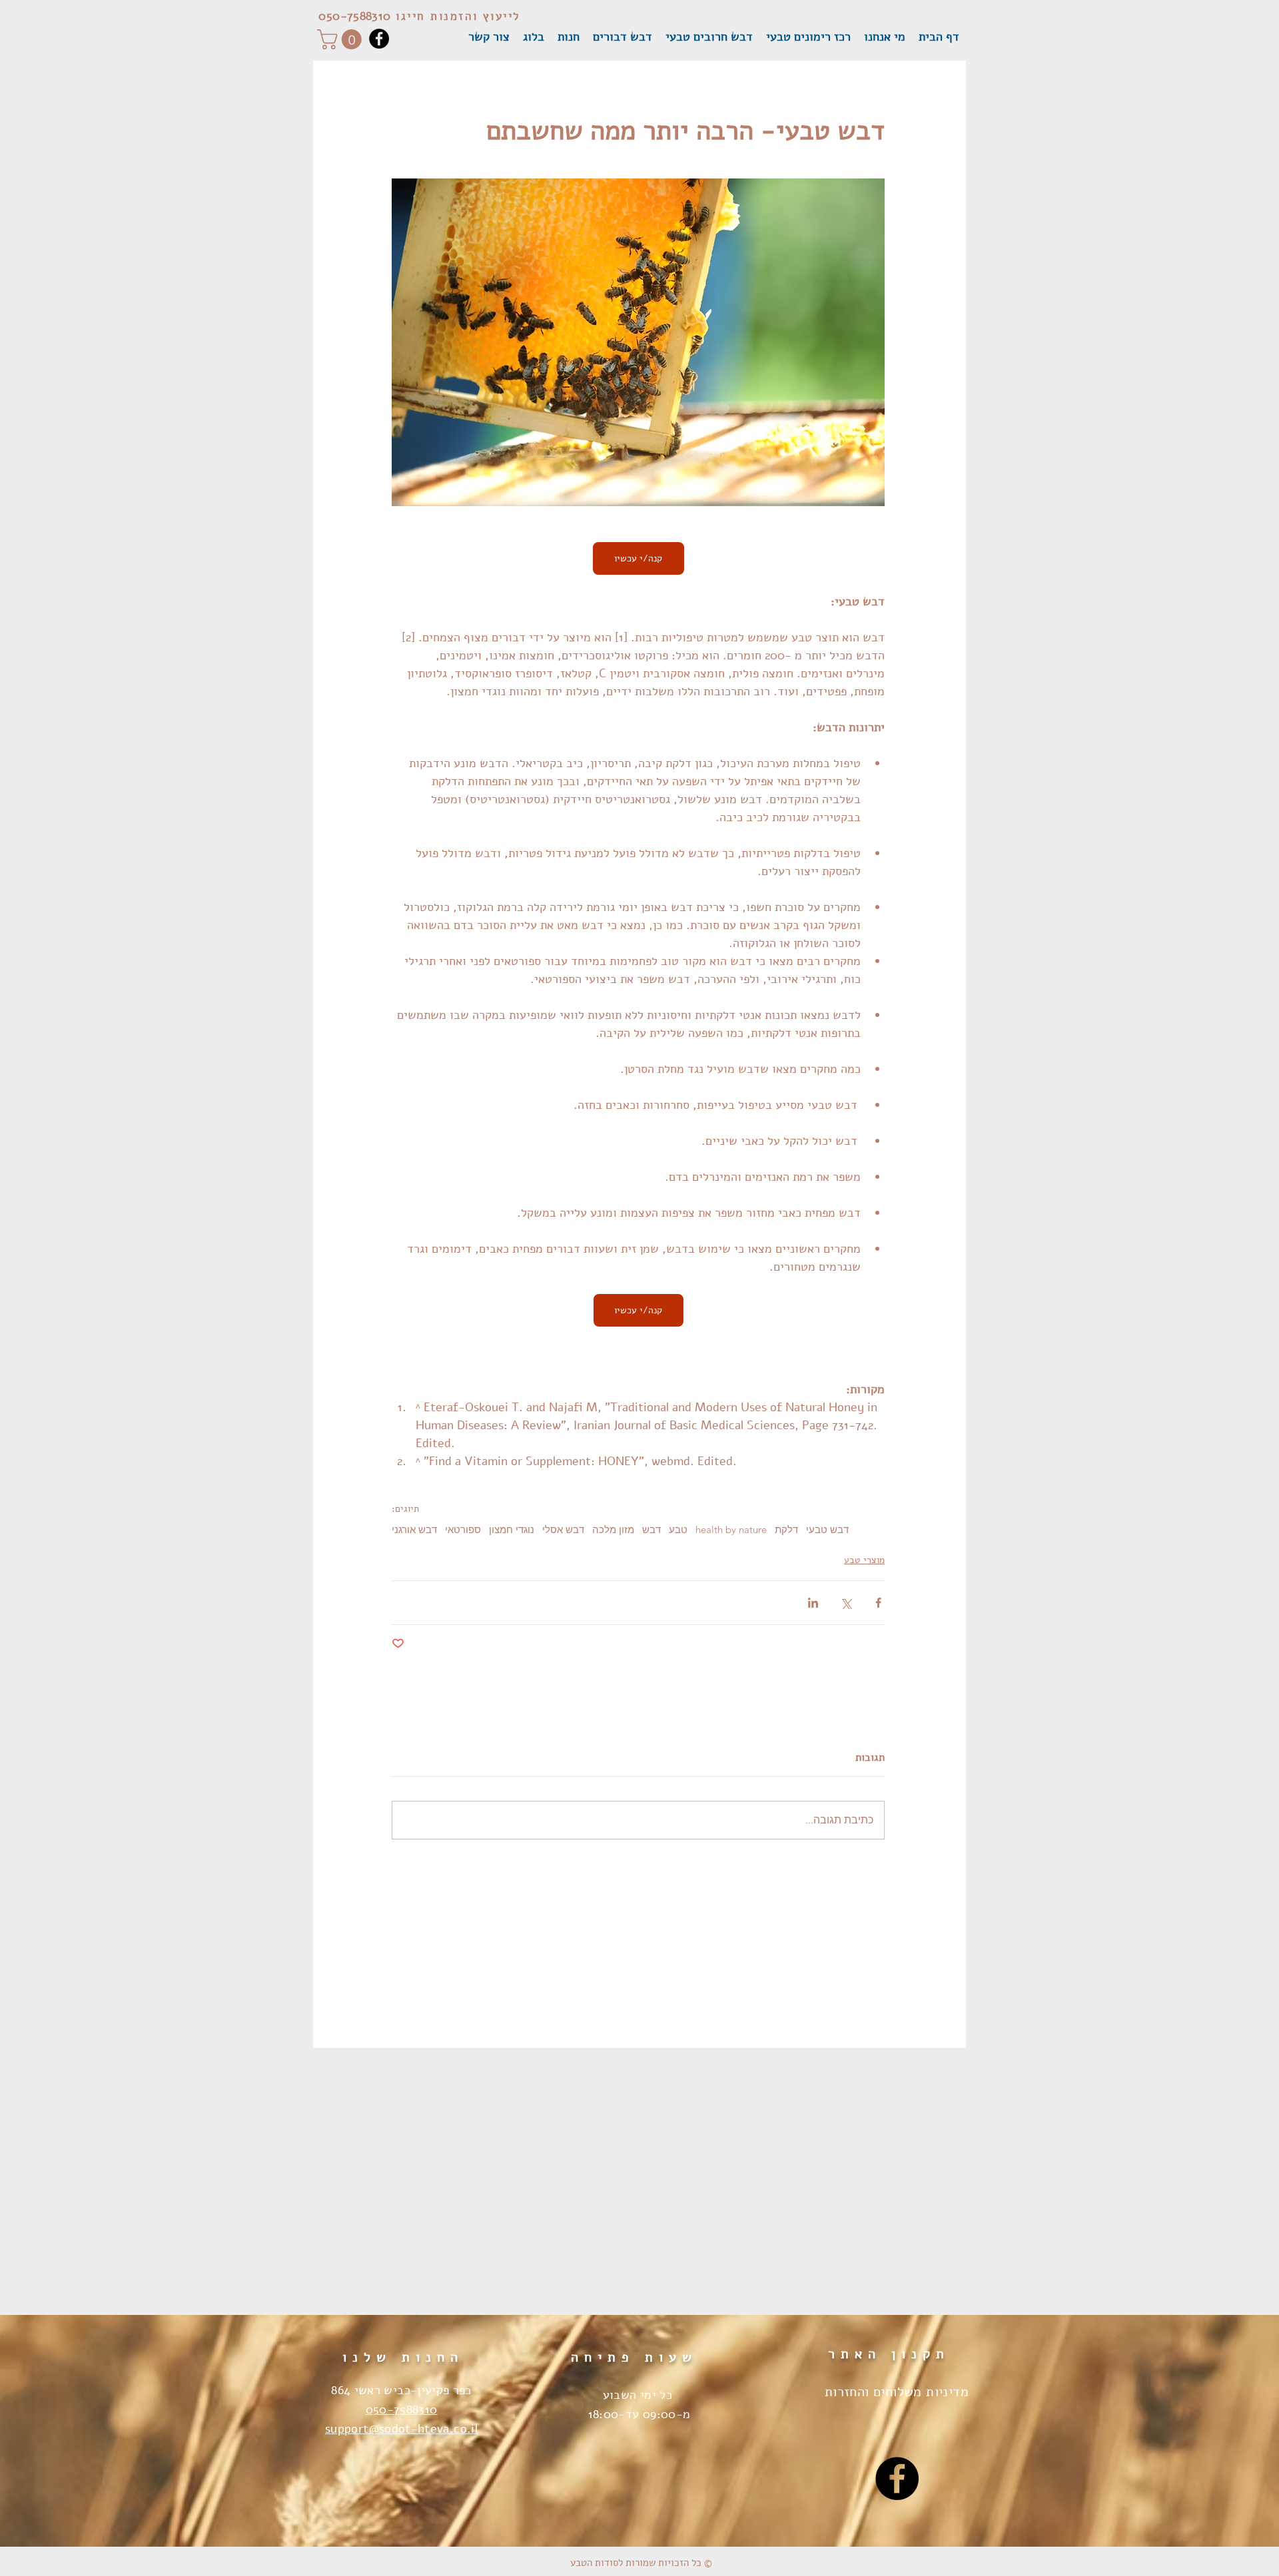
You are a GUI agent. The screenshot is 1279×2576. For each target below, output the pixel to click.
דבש (651, 1530)
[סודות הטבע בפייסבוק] (897, 2478)
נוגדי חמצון (512, 1530)
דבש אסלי (563, 1530)
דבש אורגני (414, 1530)
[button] (342, 39)
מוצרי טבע (864, 1560)
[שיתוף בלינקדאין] (813, 1603)
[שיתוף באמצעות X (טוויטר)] (846, 1603)
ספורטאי (463, 1530)
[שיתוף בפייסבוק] (878, 1603)
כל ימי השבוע (639, 2395)
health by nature (731, 1530)
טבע (678, 1530)
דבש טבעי (827, 1530)
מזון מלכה (613, 1530)
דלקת (786, 1530)
